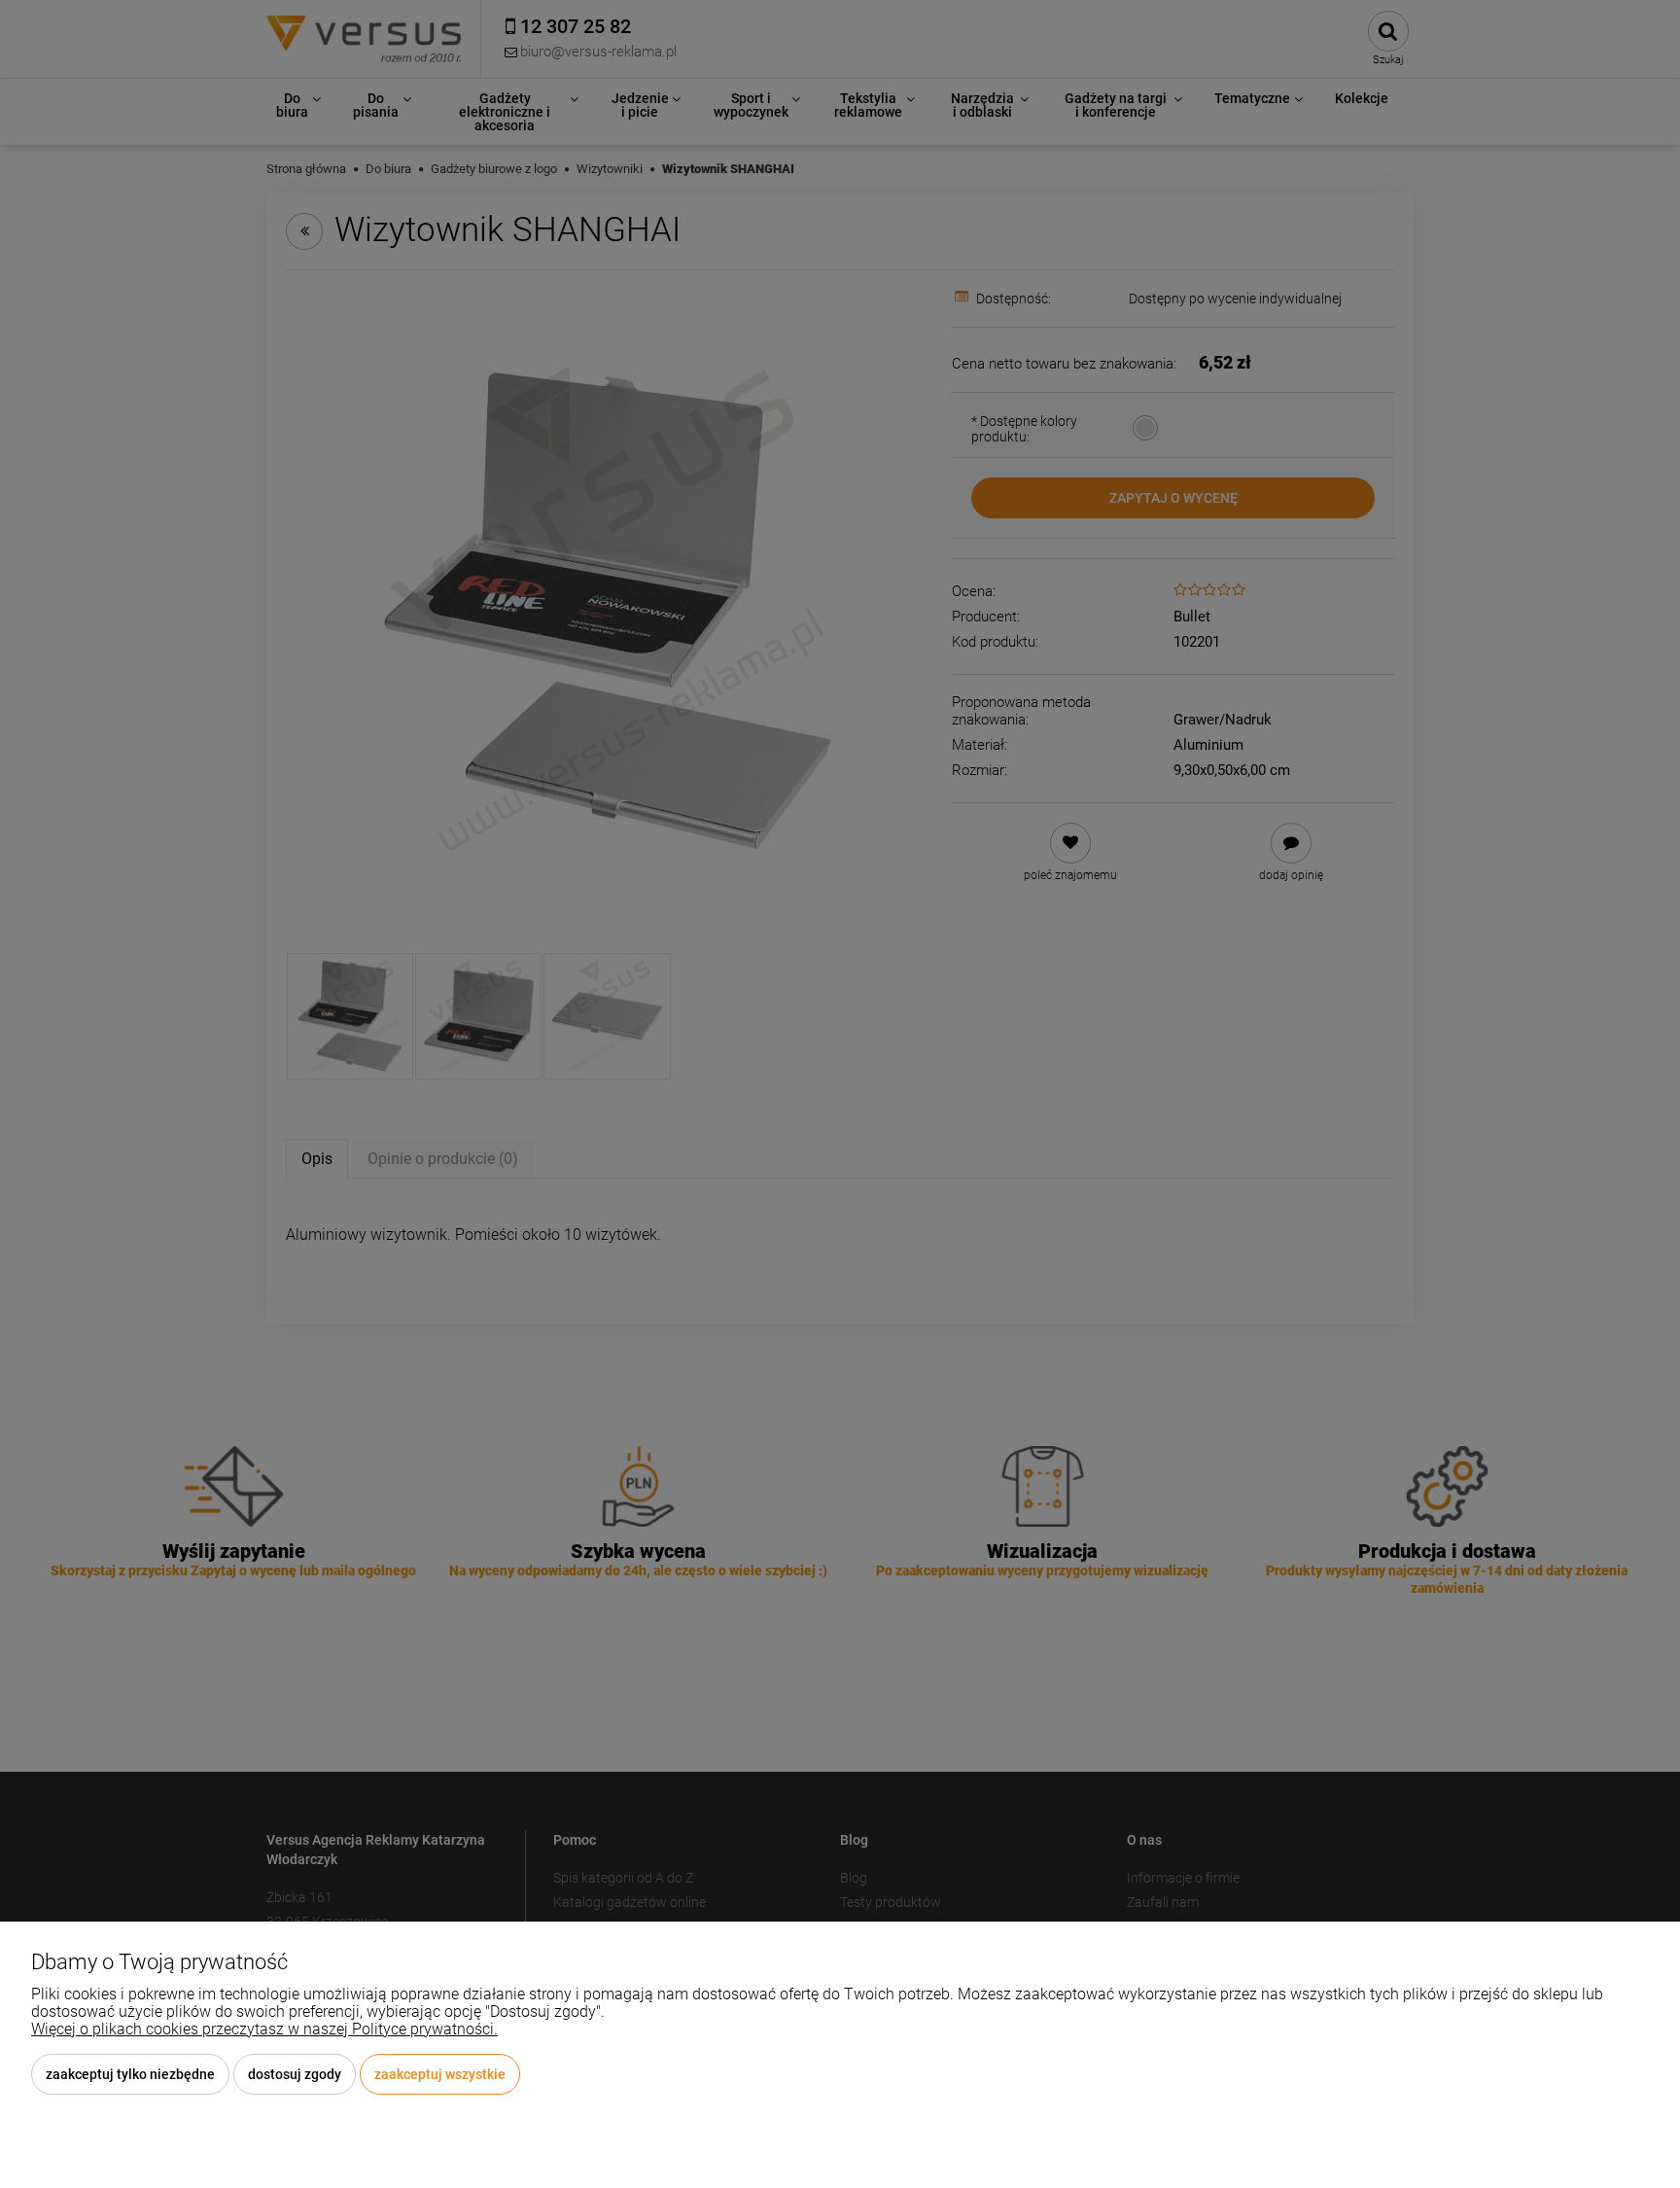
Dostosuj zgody (295, 2074)
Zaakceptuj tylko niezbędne (130, 2074)
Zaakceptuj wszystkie (440, 2074)
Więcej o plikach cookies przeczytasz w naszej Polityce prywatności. (264, 2029)
